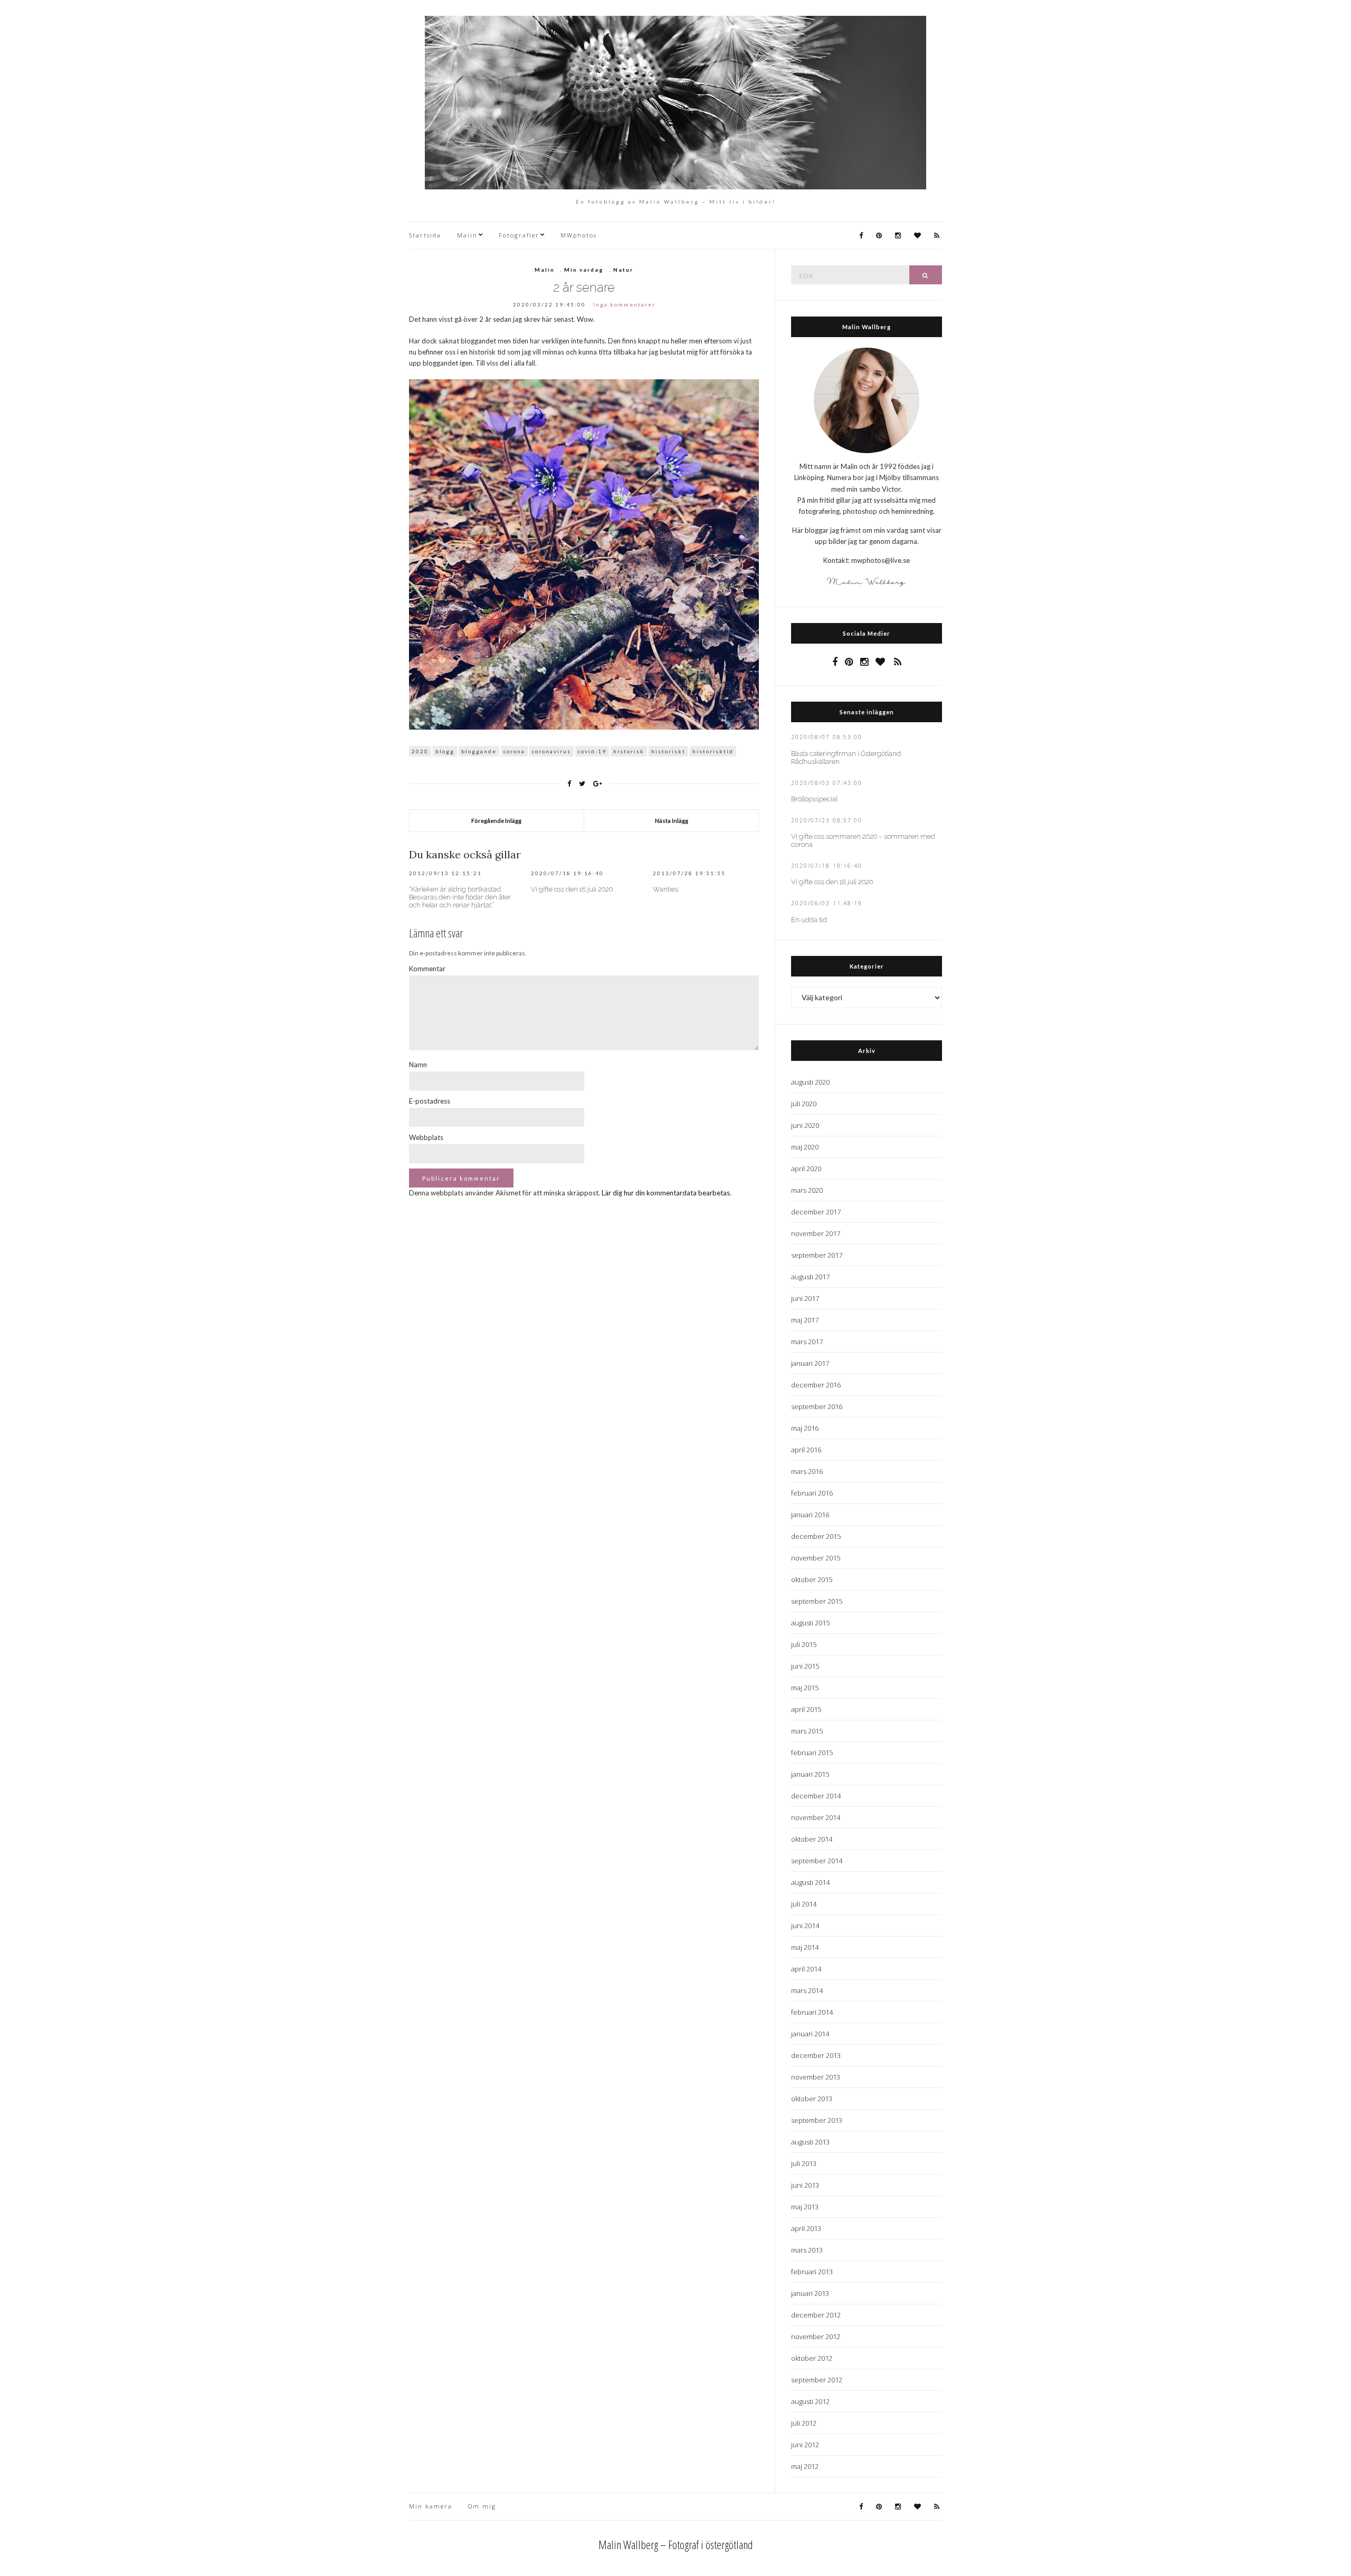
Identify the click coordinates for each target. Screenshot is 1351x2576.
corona (514, 751)
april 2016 (806, 1450)
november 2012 (816, 2336)
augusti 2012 (810, 2401)
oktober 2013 (812, 2099)
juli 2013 (804, 2163)
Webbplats (426, 1137)
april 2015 (806, 1709)
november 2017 (816, 1233)
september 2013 (817, 2120)
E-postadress (430, 1101)
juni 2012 (805, 2445)
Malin (467, 235)
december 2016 (816, 1385)
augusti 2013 (810, 2142)
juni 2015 (805, 1666)
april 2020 (806, 1169)
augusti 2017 (810, 1277)
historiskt (668, 751)
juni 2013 (805, 2185)
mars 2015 (807, 1731)
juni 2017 (805, 1298)
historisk (629, 751)
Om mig (482, 2506)
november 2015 (816, 1558)
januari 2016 (810, 1515)
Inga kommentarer (624, 304)
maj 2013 (805, 2207)
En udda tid (809, 920)
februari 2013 (812, 2272)
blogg (445, 751)
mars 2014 (807, 1990)
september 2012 (817, 2380)
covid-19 (592, 751)
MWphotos (579, 235)
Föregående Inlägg (496, 821)
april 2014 (806, 1969)
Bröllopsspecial (814, 799)
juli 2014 (804, 1904)
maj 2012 (805, 2466)
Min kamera (431, 2506)
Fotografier (519, 235)
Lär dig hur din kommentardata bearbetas (666, 1193)
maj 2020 (805, 1147)
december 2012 (816, 2315)
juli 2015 (804, 1644)
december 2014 (816, 1796)
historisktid (713, 751)
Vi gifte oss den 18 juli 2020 (572, 889)
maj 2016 (805, 1428)
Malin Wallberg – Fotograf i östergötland (676, 2544)
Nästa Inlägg (672, 821)
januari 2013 (810, 2293)
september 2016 (817, 1406)
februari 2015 (812, 1753)
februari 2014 (812, 2012)
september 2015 (817, 1601)
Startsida (425, 235)
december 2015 (816, 1536)
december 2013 (816, 2055)
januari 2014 (810, 2034)
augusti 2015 (810, 1623)
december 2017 (816, 1212)
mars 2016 (807, 1471)
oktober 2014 (812, 1839)
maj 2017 (805, 1320)
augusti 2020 (810, 1082)
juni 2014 (805, 1926)
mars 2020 (807, 1190)
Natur (623, 270)
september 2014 (817, 1861)
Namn (418, 1065)
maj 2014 (805, 1947)
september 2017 (817, 1255)
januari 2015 (810, 1774)
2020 (420, 751)
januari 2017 (810, 1363)
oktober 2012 (812, 2358)
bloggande (479, 751)
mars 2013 (807, 2250)
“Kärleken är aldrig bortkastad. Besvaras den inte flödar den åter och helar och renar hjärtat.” (460, 897)
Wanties (665, 889)
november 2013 (816, 2077)
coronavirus (551, 751)
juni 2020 (805, 1125)
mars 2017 (807, 1342)
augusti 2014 (810, 1882)
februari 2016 (812, 1493)
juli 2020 (804, 1104)
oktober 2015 (812, 1579)
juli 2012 (804, 2423)
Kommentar (427, 969)
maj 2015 (805, 1688)
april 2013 (806, 2228)
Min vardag (584, 270)
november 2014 (816, 1817)
